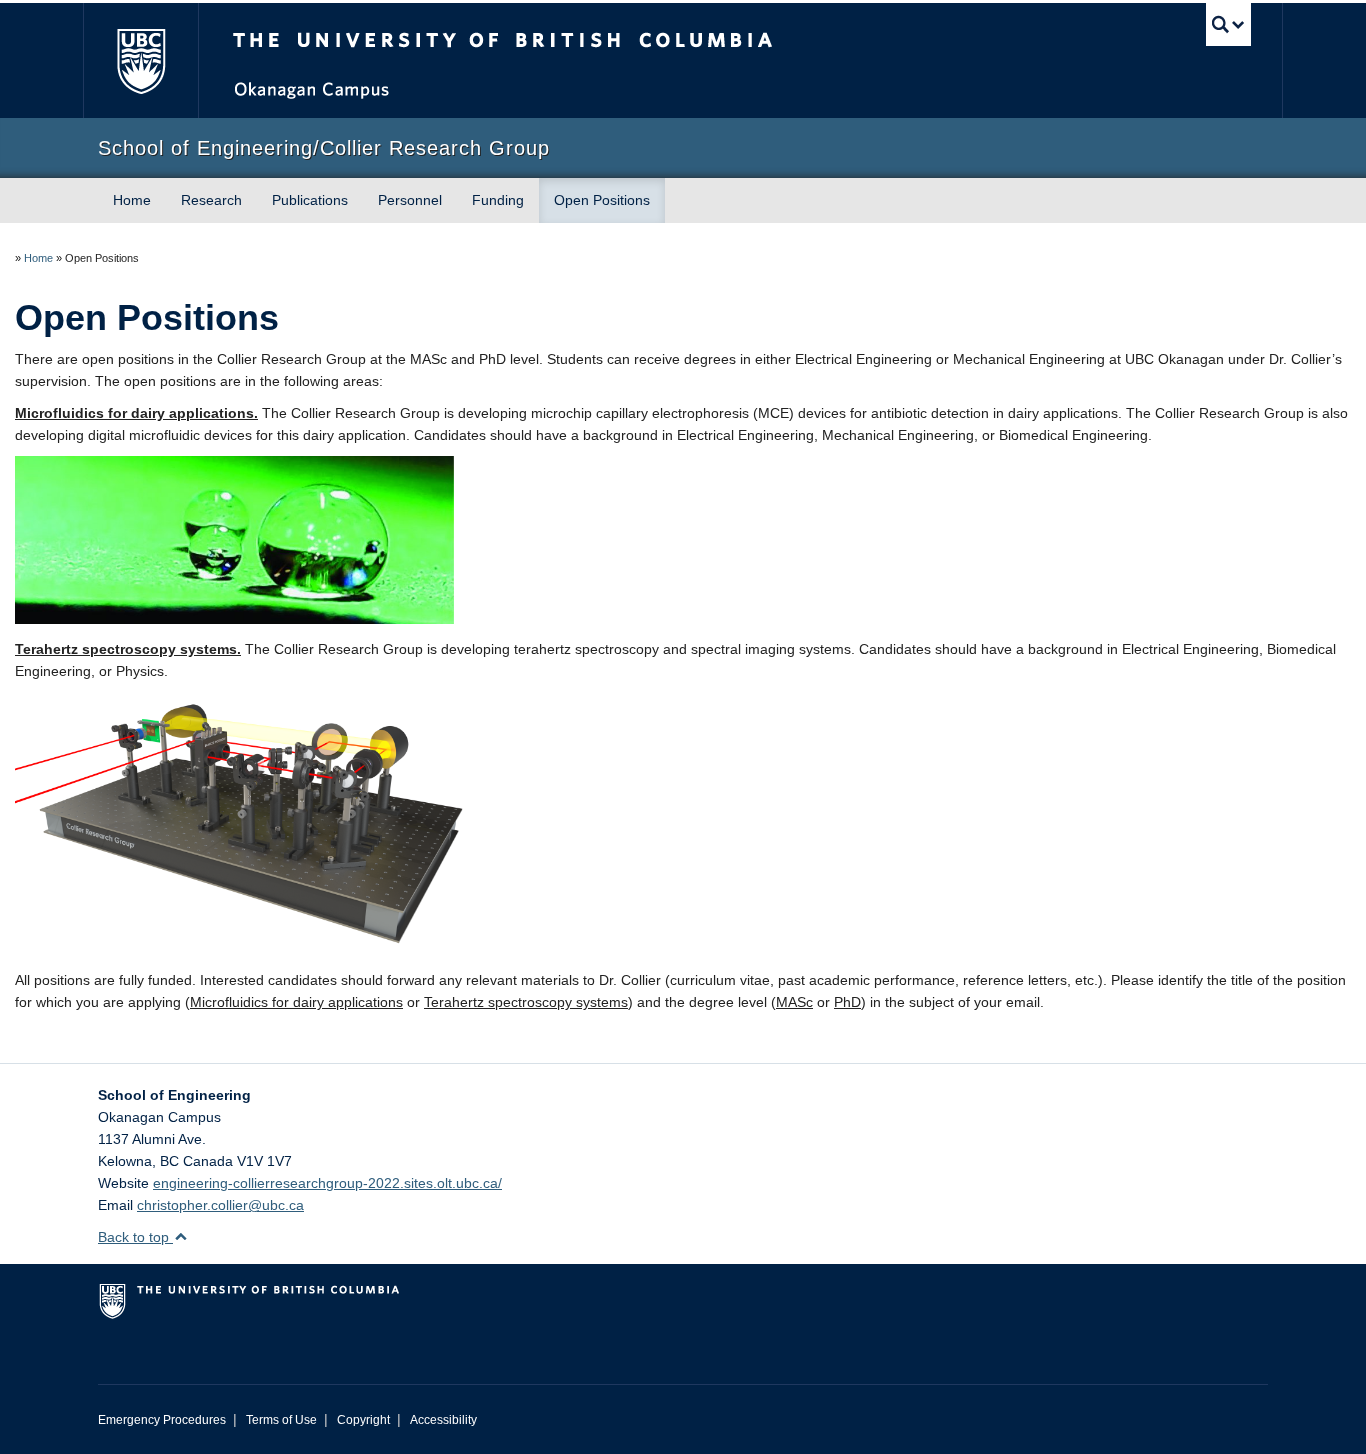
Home (132, 200)
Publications (310, 200)
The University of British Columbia (140, 60)
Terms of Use (281, 1420)
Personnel (410, 200)
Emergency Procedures (162, 1420)
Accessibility (443, 1420)
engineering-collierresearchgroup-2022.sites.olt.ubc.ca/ (327, 1183)
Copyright (363, 1420)
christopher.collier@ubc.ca (220, 1205)
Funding (498, 200)
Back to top (135, 1237)
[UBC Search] (1228, 24)
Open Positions (602, 200)
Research (211, 200)
